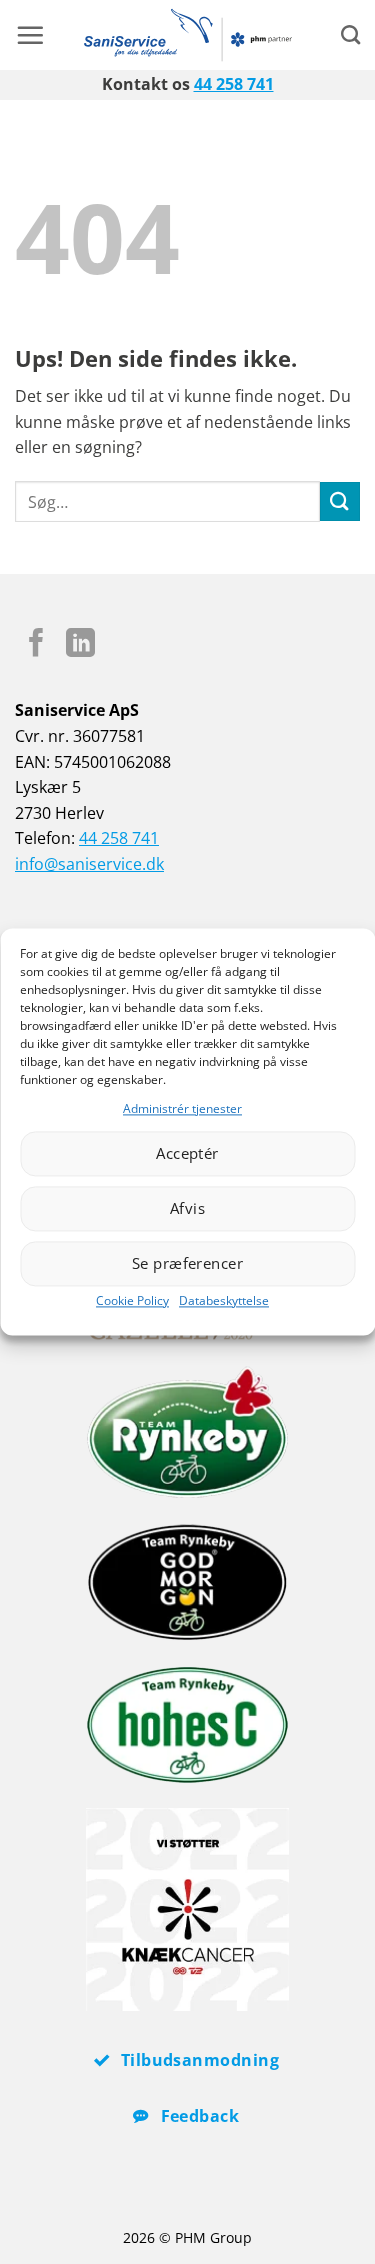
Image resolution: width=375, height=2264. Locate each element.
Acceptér (187, 1154)
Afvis (187, 1209)
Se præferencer (187, 1264)
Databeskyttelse (224, 1300)
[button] (30, 35)
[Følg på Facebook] (36, 645)
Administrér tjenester (182, 1108)
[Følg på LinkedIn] (80, 645)
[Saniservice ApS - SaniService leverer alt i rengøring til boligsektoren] (187, 35)
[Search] (350, 34)
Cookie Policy (132, 1300)
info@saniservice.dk (89, 864)
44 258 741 (234, 84)
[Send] (340, 501)
